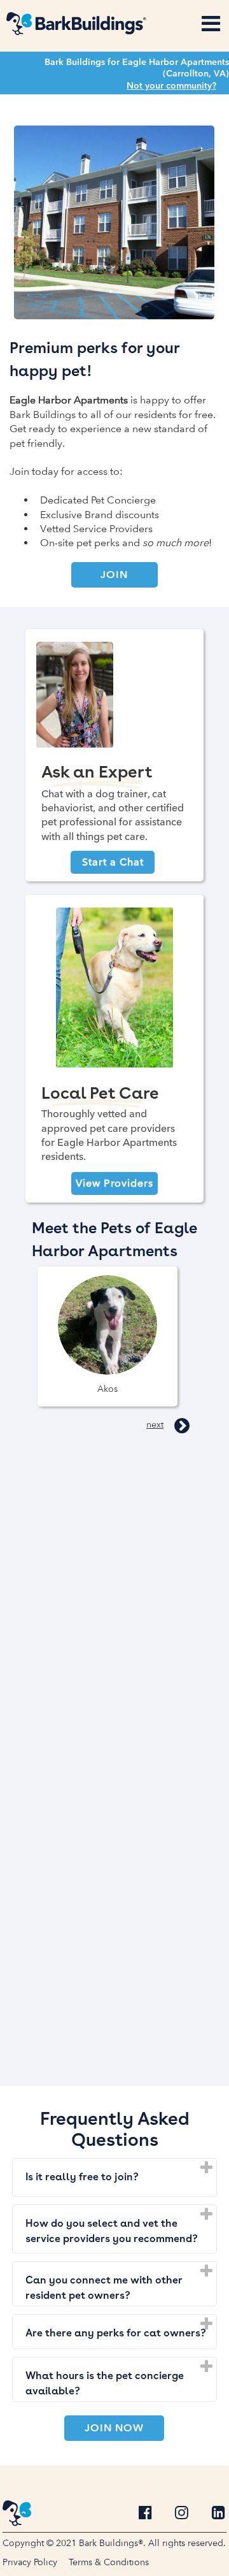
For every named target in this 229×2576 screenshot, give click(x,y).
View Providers (114, 1183)
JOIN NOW (114, 2428)
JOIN (114, 575)
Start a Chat (113, 862)
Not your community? (171, 85)
